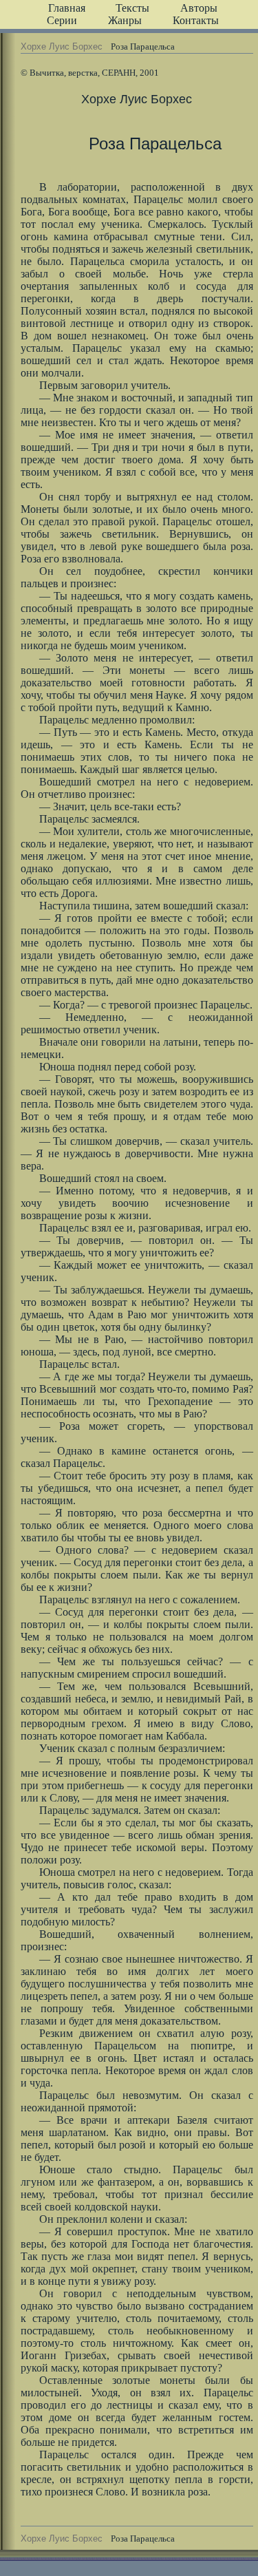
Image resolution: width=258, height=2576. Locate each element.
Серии (62, 20)
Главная (67, 8)
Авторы (199, 8)
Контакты (196, 20)
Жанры (125, 20)
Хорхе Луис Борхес (62, 46)
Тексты (132, 8)
